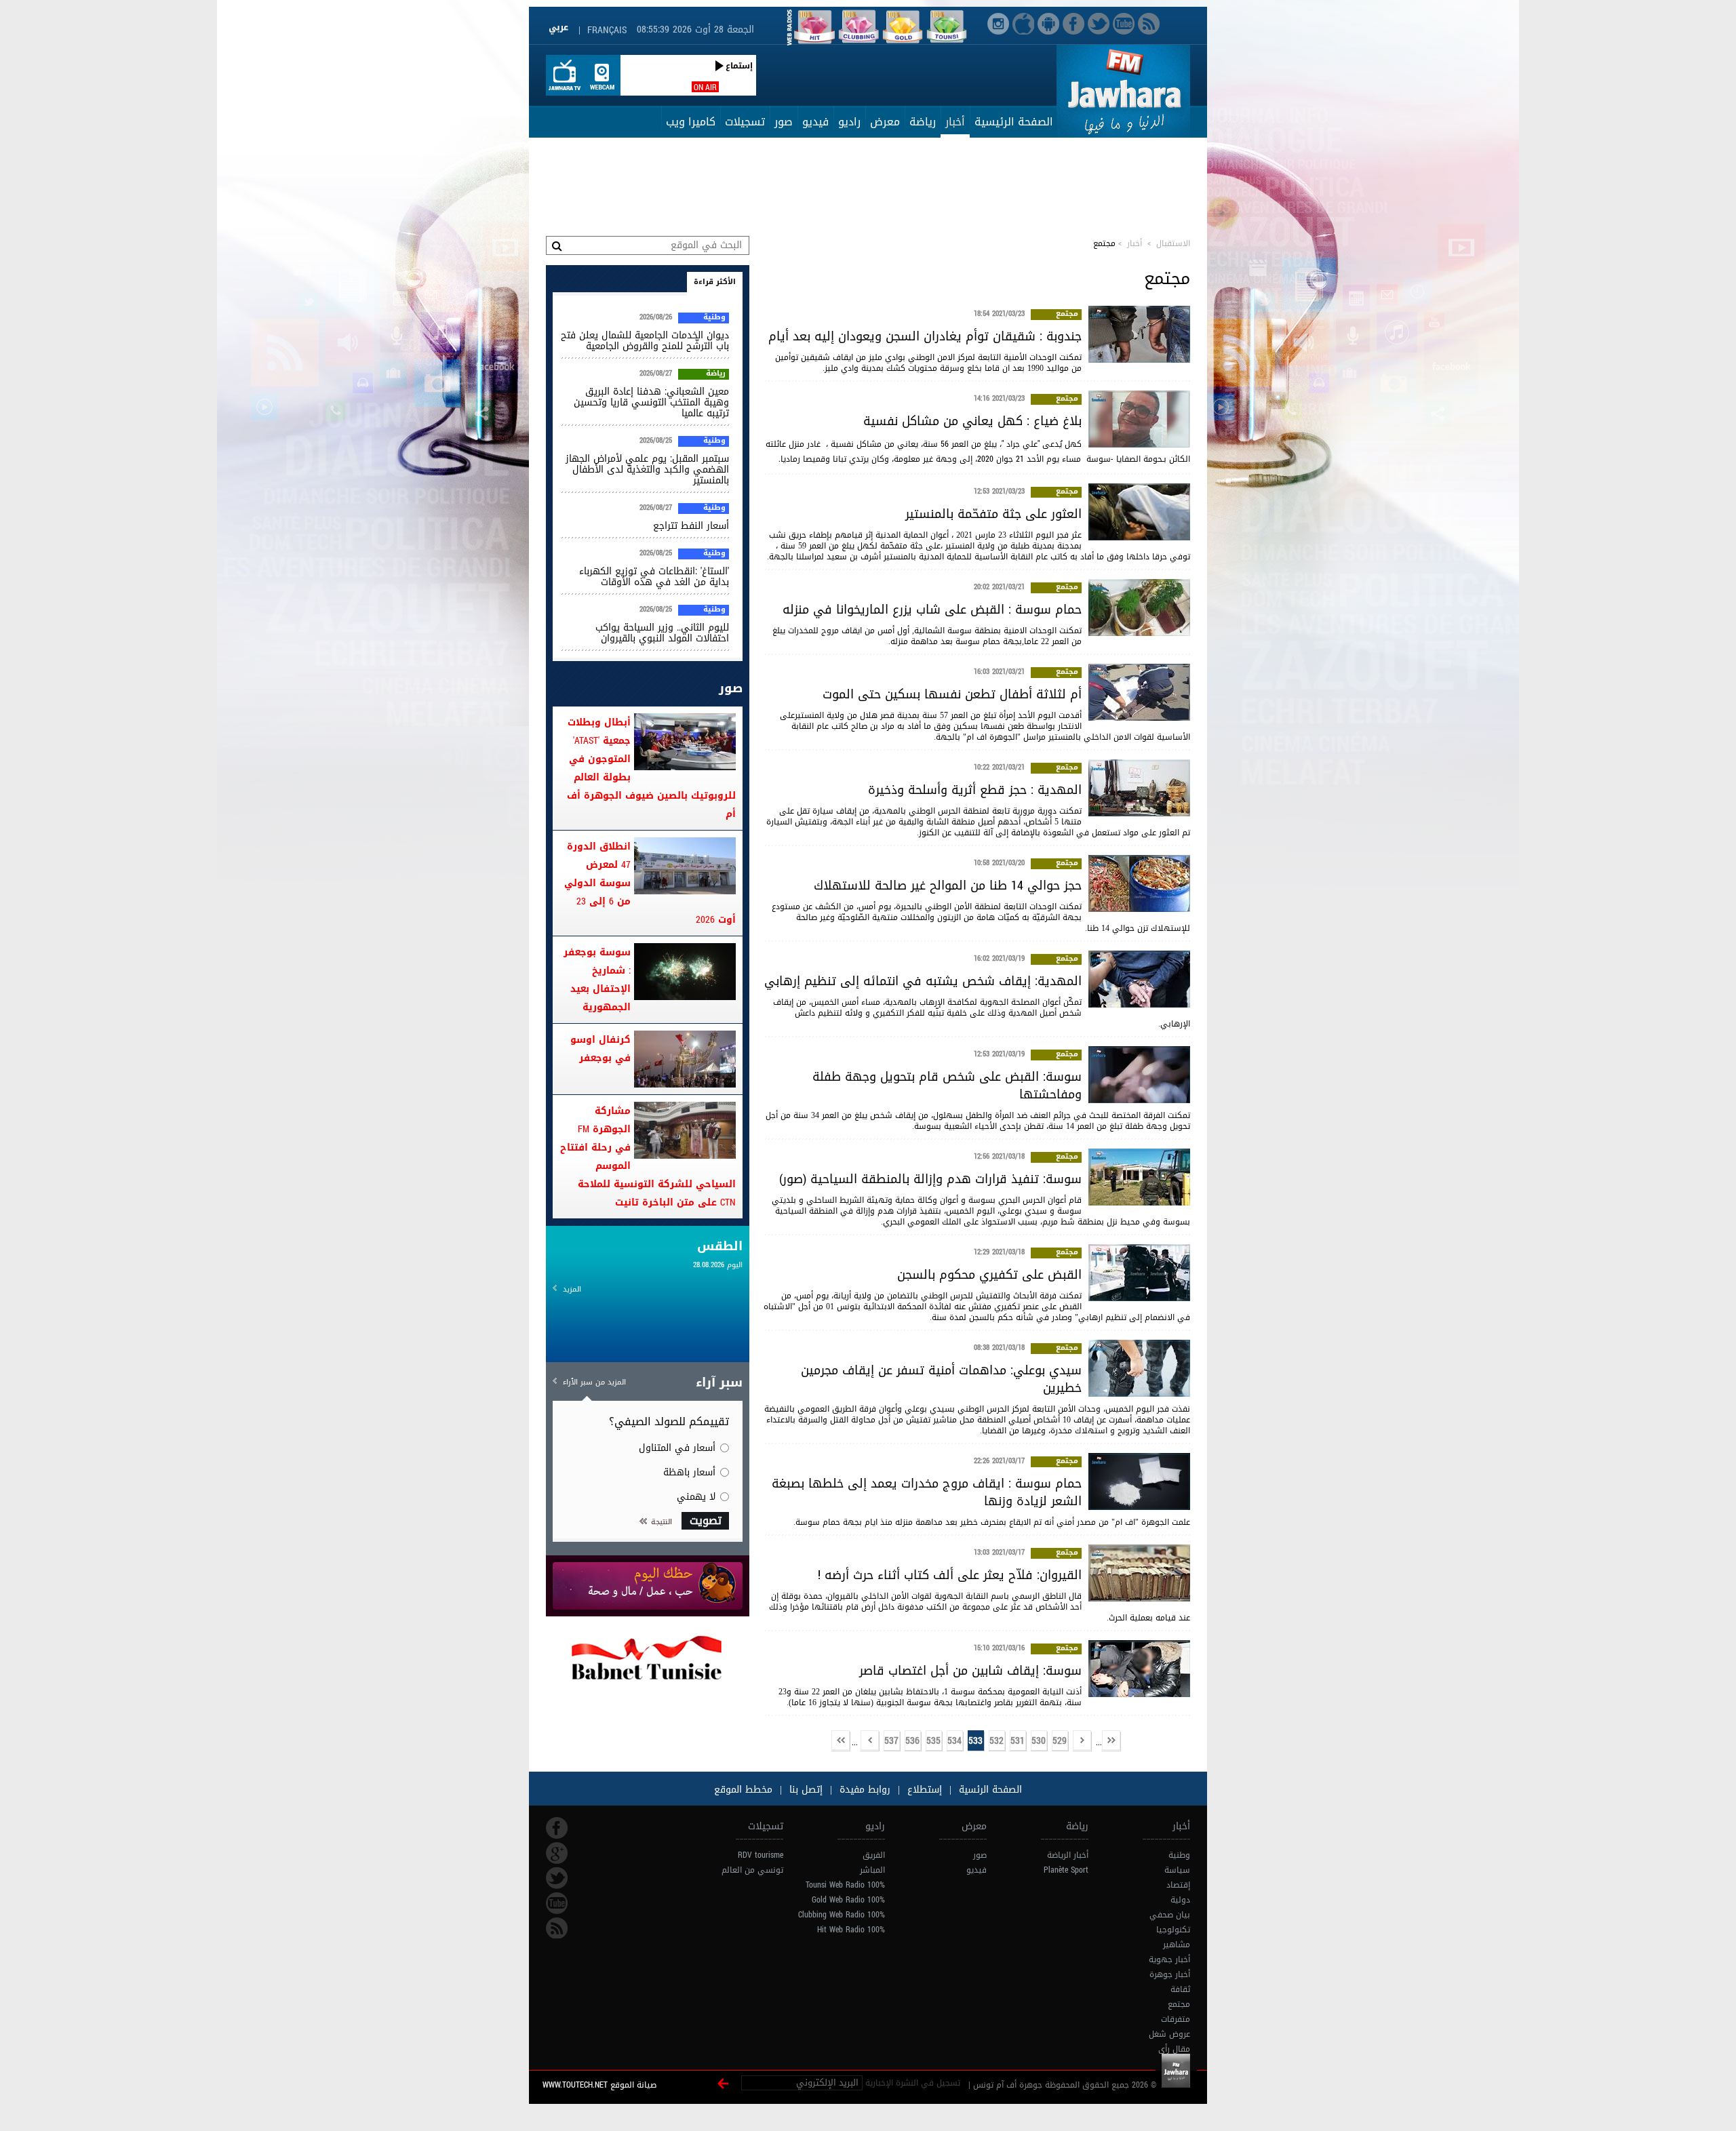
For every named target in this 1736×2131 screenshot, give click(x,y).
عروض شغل (1169, 2034)
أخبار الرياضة (1068, 1855)
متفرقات (1176, 2019)
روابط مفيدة (865, 1790)
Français (607, 30)
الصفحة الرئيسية (1014, 122)
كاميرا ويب (691, 122)
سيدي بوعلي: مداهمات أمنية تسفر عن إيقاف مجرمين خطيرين (941, 1379)
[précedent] (1082, 1741)
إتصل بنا (804, 1790)
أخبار (955, 122)
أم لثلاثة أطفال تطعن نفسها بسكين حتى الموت (952, 694)
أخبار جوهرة (1170, 1974)
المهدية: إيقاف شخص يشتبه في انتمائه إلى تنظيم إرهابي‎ (923, 981)
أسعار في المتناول (677, 1448)
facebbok (557, 1828)
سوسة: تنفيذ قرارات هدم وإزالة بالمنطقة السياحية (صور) (930, 1179)
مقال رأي (1174, 2049)
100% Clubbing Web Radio (842, 1915)
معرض (885, 122)
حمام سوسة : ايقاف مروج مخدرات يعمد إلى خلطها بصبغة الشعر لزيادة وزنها (927, 1492)
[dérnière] (841, 1741)
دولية (1180, 1900)
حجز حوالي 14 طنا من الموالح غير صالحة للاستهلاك (948, 885)
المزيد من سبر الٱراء (594, 1382)
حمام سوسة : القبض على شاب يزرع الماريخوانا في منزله (932, 610)
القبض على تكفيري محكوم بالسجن (989, 1275)
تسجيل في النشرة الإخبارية (913, 2083)
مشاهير (1177, 1945)
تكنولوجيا (1173, 1930)
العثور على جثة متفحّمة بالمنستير (993, 514)
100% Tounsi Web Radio (845, 1885)
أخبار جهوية (1169, 1959)
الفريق (874, 1855)
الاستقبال (1173, 243)
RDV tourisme (761, 1855)
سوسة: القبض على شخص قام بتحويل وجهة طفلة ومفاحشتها (947, 1086)
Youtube (557, 1903)
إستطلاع (923, 1790)
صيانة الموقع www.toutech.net (599, 2085)
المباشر (872, 1870)
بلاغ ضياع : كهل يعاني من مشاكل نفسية (972, 421)
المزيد (572, 1289)
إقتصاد (1178, 1885)
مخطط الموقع (743, 1790)
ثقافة (1180, 1989)
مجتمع (1067, 315)
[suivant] (870, 1741)
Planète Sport (1066, 1870)
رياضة (923, 122)
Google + (557, 1853)
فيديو (815, 122)
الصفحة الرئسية (989, 1790)
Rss (557, 1928)
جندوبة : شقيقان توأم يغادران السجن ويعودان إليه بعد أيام (925, 336)
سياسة (1177, 1870)
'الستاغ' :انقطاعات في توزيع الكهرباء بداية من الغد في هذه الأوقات (654, 577)
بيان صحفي (1170, 1915)
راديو (849, 122)
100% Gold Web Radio (848, 1900)
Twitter (557, 1878)
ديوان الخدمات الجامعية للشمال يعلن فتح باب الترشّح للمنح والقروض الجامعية (645, 341)
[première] (1111, 1741)
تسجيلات (745, 122)
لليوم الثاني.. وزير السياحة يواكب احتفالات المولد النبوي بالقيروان (662, 633)
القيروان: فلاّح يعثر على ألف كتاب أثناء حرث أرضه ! (950, 1575)
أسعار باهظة (689, 1472)
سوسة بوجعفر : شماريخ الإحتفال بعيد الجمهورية (597, 980)
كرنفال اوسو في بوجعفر (600, 1049)
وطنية (714, 318)
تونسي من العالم (752, 1870)
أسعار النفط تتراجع (691, 526)
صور (784, 122)
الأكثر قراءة (715, 282)
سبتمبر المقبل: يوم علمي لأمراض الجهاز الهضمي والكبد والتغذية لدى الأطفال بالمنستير (647, 470)
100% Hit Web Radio (851, 1930)
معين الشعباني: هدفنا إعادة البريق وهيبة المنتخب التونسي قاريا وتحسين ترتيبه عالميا (651, 402)
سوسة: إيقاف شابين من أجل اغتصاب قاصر (970, 1671)
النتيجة (662, 1522)
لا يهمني (696, 1497)
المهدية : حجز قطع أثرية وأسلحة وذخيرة (975, 790)
